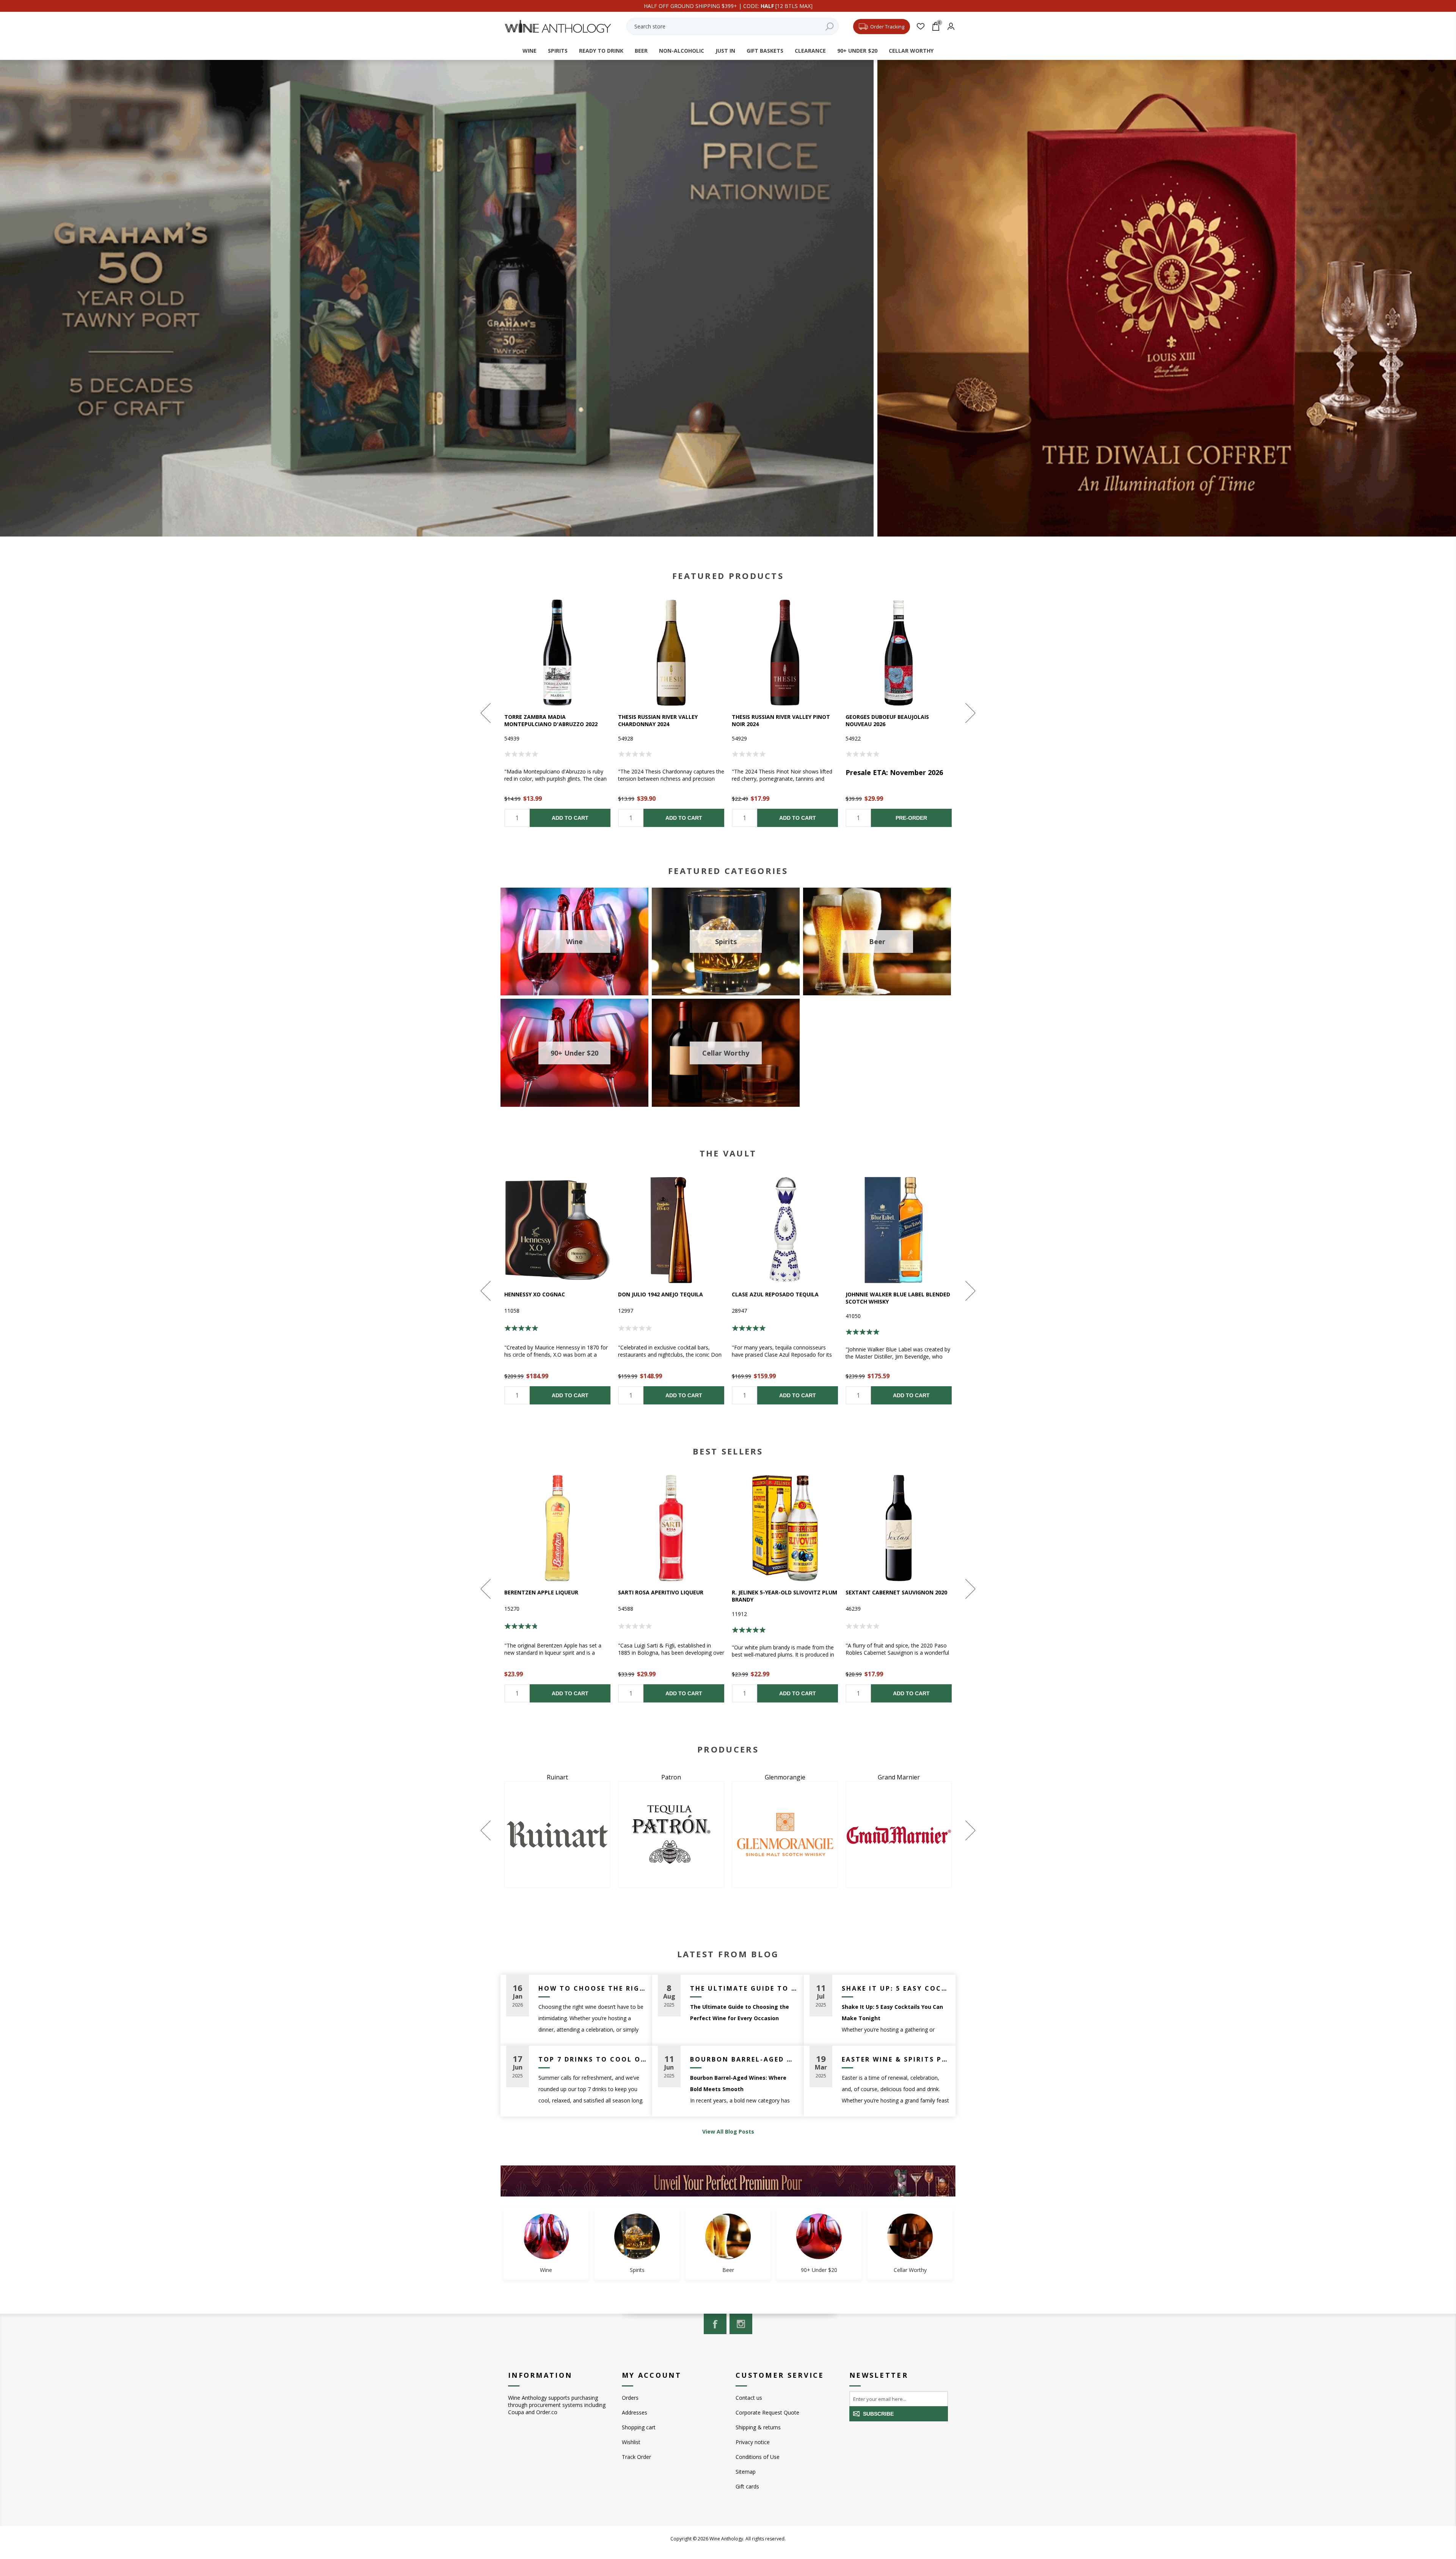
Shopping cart (639, 2427)
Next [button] (970, 713)
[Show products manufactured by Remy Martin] (899, 1834)
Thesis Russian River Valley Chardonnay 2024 (658, 720)
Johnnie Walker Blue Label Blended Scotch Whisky (898, 1298)
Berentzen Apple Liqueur (541, 1592)
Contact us (749, 2398)
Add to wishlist (558, 652)
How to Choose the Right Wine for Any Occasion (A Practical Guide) (592, 1988)
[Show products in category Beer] (728, 2236)
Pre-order (911, 818)
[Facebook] (715, 2324)
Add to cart (570, 818)
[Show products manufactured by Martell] (785, 1834)
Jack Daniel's (557, 1777)
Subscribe (878, 2414)
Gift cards (747, 2486)
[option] (557, 713)
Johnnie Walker (671, 1777)
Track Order (636, 2457)
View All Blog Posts (728, 2131)
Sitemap (746, 2472)
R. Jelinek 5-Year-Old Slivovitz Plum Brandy (784, 1596)
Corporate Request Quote (767, 2412)
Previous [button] (486, 713)
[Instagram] (741, 2324)
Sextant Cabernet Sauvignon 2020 (896, 1592)
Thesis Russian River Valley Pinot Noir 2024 (781, 720)
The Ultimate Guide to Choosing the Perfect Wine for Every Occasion (744, 1988)
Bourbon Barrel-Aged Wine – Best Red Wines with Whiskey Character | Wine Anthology (744, 2059)
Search (829, 26)
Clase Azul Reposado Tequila (775, 1294)
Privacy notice (753, 2442)
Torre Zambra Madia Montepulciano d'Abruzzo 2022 (551, 720)
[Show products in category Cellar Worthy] (910, 2236)
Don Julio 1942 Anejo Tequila (661, 1294)
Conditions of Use (758, 2457)
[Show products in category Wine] (546, 2236)
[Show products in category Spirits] (637, 2236)
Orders (630, 2398)
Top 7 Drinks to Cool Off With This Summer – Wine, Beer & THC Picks (592, 2059)
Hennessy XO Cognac (535, 1294)
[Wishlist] (920, 26)
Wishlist (631, 2442)
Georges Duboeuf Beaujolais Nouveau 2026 (887, 720)
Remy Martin (899, 1777)
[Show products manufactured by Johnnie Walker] (671, 1834)
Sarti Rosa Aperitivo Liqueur (661, 1592)
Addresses (635, 2412)
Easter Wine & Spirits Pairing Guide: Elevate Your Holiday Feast (896, 2059)
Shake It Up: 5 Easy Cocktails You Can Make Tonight (896, 1988)
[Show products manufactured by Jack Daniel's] (557, 1834)
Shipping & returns (758, 2427)
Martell (785, 1777)
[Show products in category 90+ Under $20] (819, 2236)
